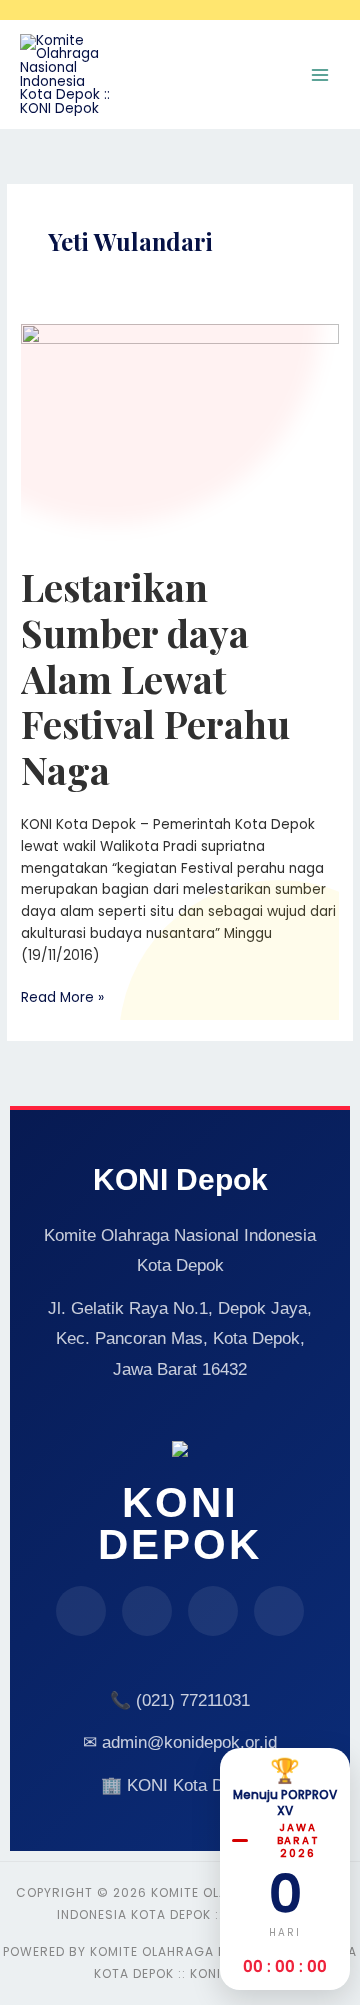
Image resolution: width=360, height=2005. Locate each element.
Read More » (62, 997)
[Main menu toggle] (320, 74)
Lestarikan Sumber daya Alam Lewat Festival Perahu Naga (155, 677)
